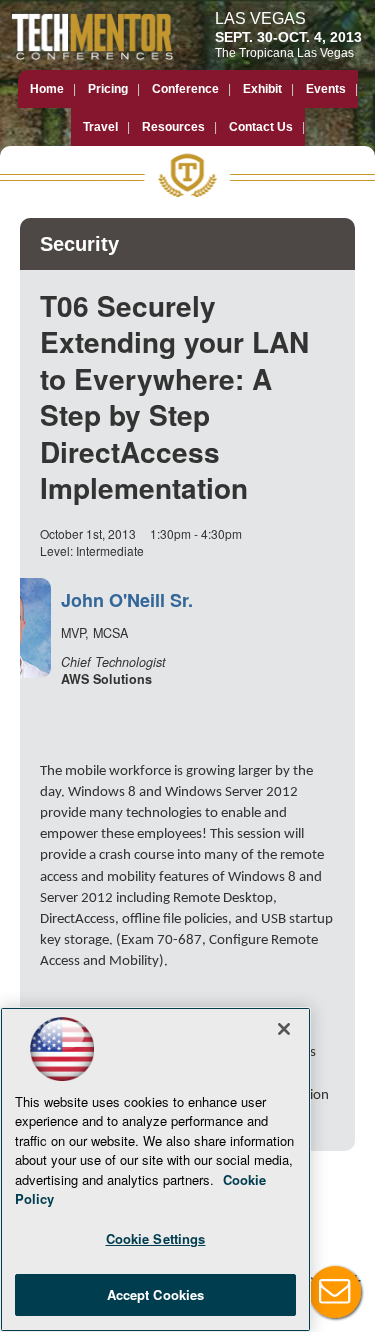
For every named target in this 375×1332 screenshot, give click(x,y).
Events (326, 89)
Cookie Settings (156, 1238)
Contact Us (261, 127)
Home (47, 89)
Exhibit (262, 89)
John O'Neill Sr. (127, 600)
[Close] (284, 1029)
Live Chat (335, 1292)
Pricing (108, 89)
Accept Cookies (156, 1294)
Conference (185, 89)
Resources (173, 127)
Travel (100, 127)
